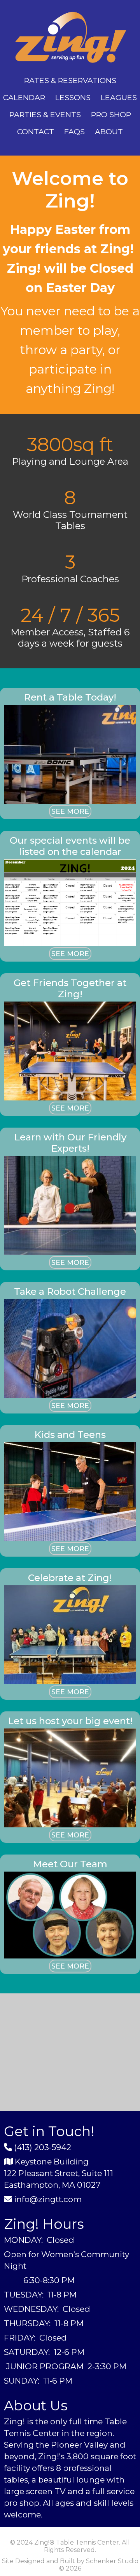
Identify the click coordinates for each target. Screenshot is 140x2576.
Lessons (73, 97)
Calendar (24, 97)
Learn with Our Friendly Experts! (70, 1143)
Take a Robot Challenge (70, 1291)
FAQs (74, 131)
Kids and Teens (70, 1435)
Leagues (119, 97)
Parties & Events (45, 114)
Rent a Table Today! (70, 697)
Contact (36, 131)
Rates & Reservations (70, 80)
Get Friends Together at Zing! (70, 988)
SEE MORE (70, 811)
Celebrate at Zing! (70, 1578)
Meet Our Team (70, 1864)
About (109, 131)
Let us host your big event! (70, 1721)
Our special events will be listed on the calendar (70, 846)
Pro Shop (111, 114)
